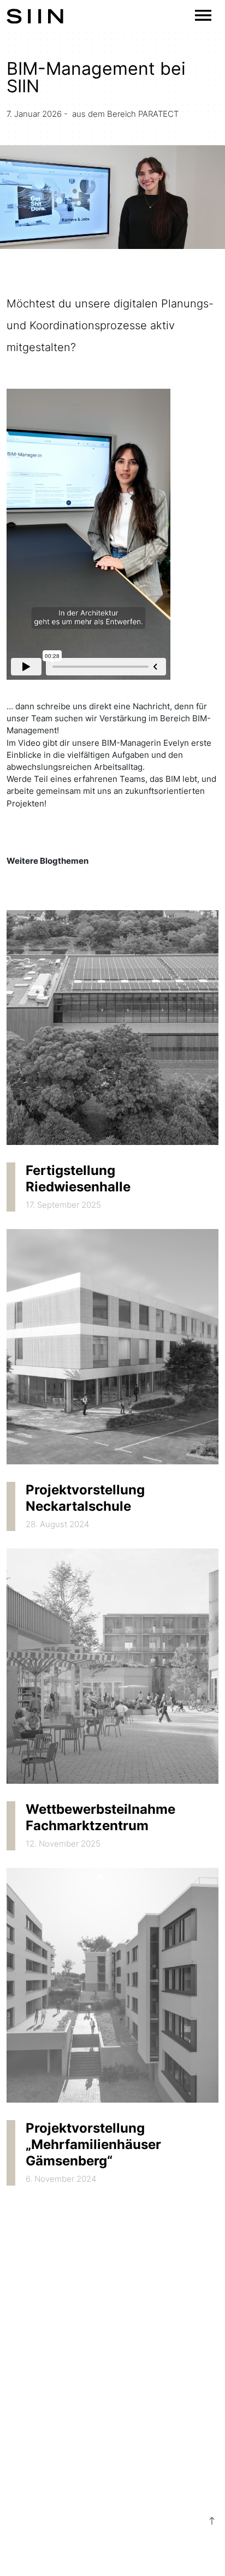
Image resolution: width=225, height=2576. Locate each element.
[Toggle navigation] (203, 15)
